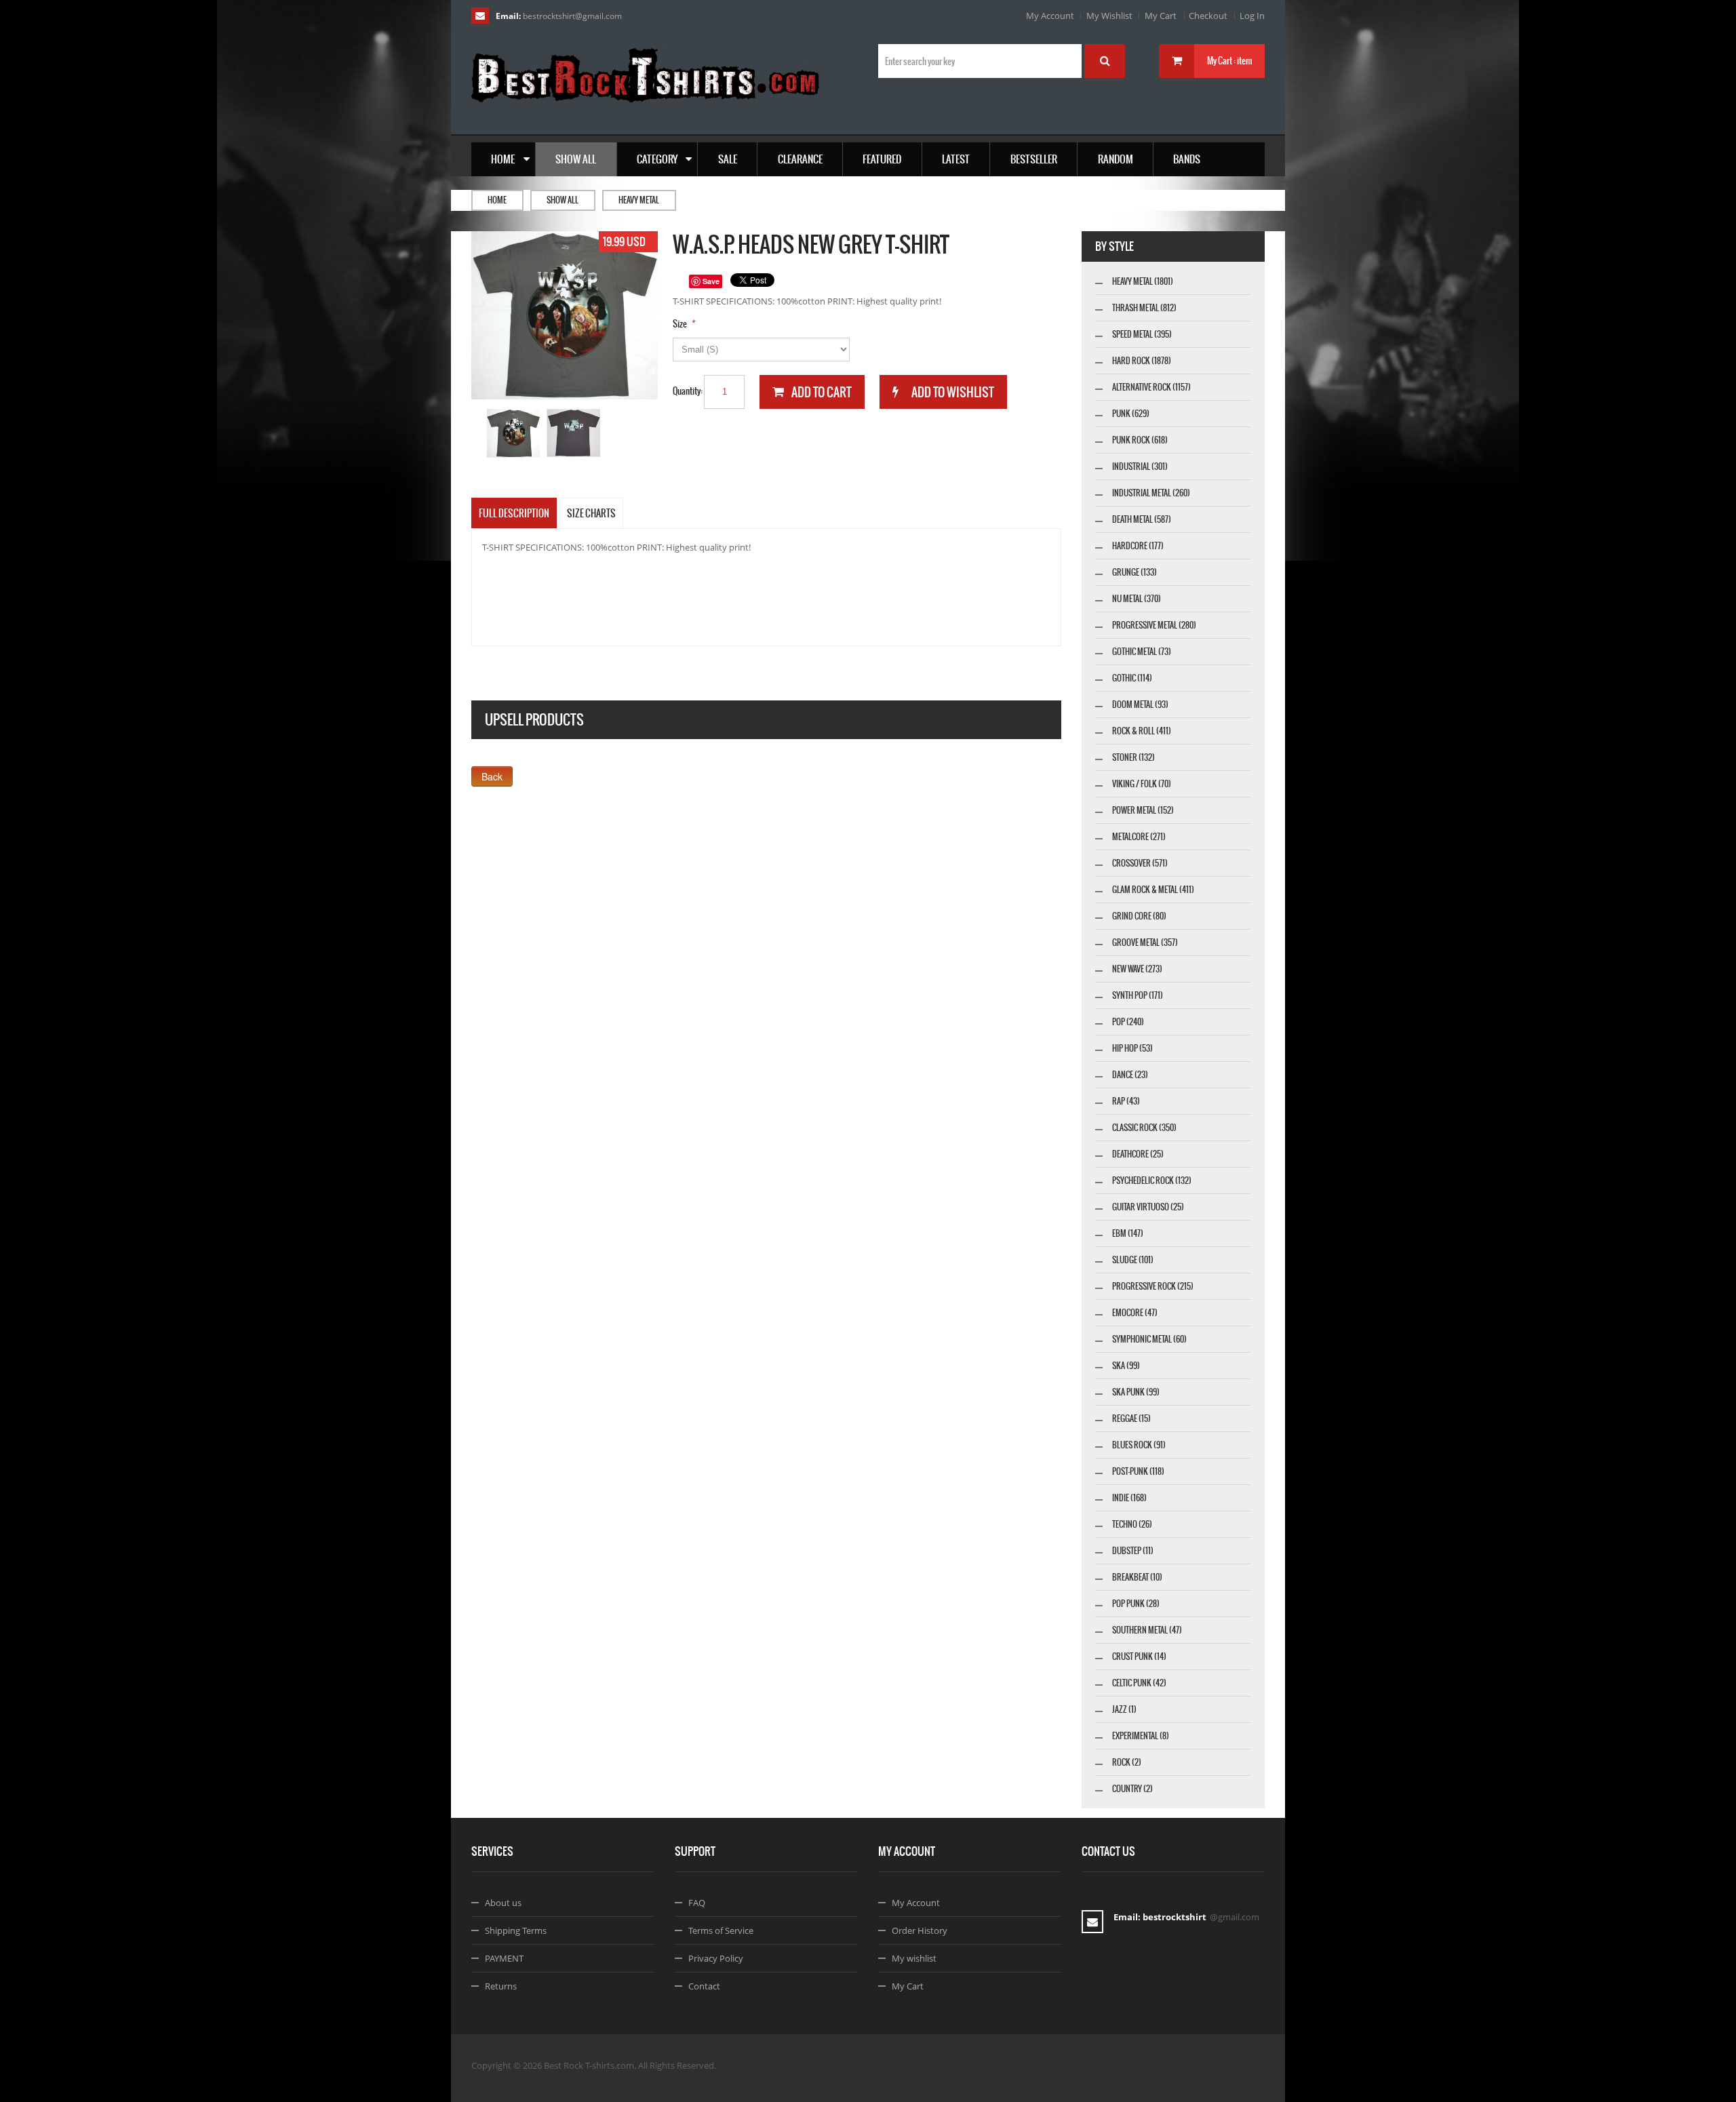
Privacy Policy (716, 1958)
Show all (563, 200)
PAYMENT (504, 1958)
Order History (920, 1930)
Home (497, 200)
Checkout (1208, 16)
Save (711, 281)
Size (680, 324)
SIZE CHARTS (591, 513)
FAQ (697, 1903)
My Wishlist (1109, 16)
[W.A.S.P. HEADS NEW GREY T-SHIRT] (514, 434)
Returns (501, 1986)
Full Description (514, 513)
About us (503, 1903)
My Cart (1161, 16)
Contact (704, 1986)
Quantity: (688, 391)
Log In (1252, 16)
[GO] (1105, 61)
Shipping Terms (516, 1930)
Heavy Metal (639, 200)
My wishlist (914, 1958)
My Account (1050, 16)
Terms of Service (721, 1930)
